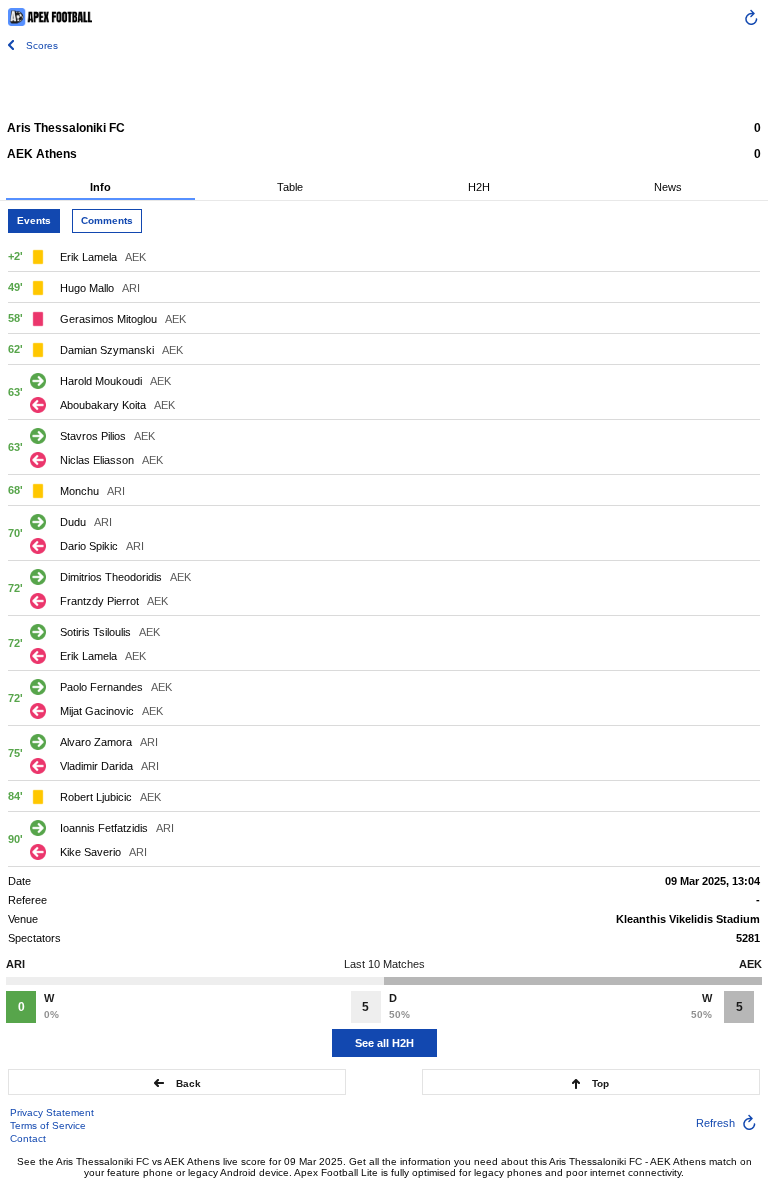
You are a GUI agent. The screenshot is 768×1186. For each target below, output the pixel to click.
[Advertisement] (384, 85)
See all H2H (384, 1043)
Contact (28, 1138)
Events (34, 220)
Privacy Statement (52, 1112)
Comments (107, 220)
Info (100, 187)
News (668, 187)
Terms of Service (48, 1125)
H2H (479, 187)
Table (290, 187)
